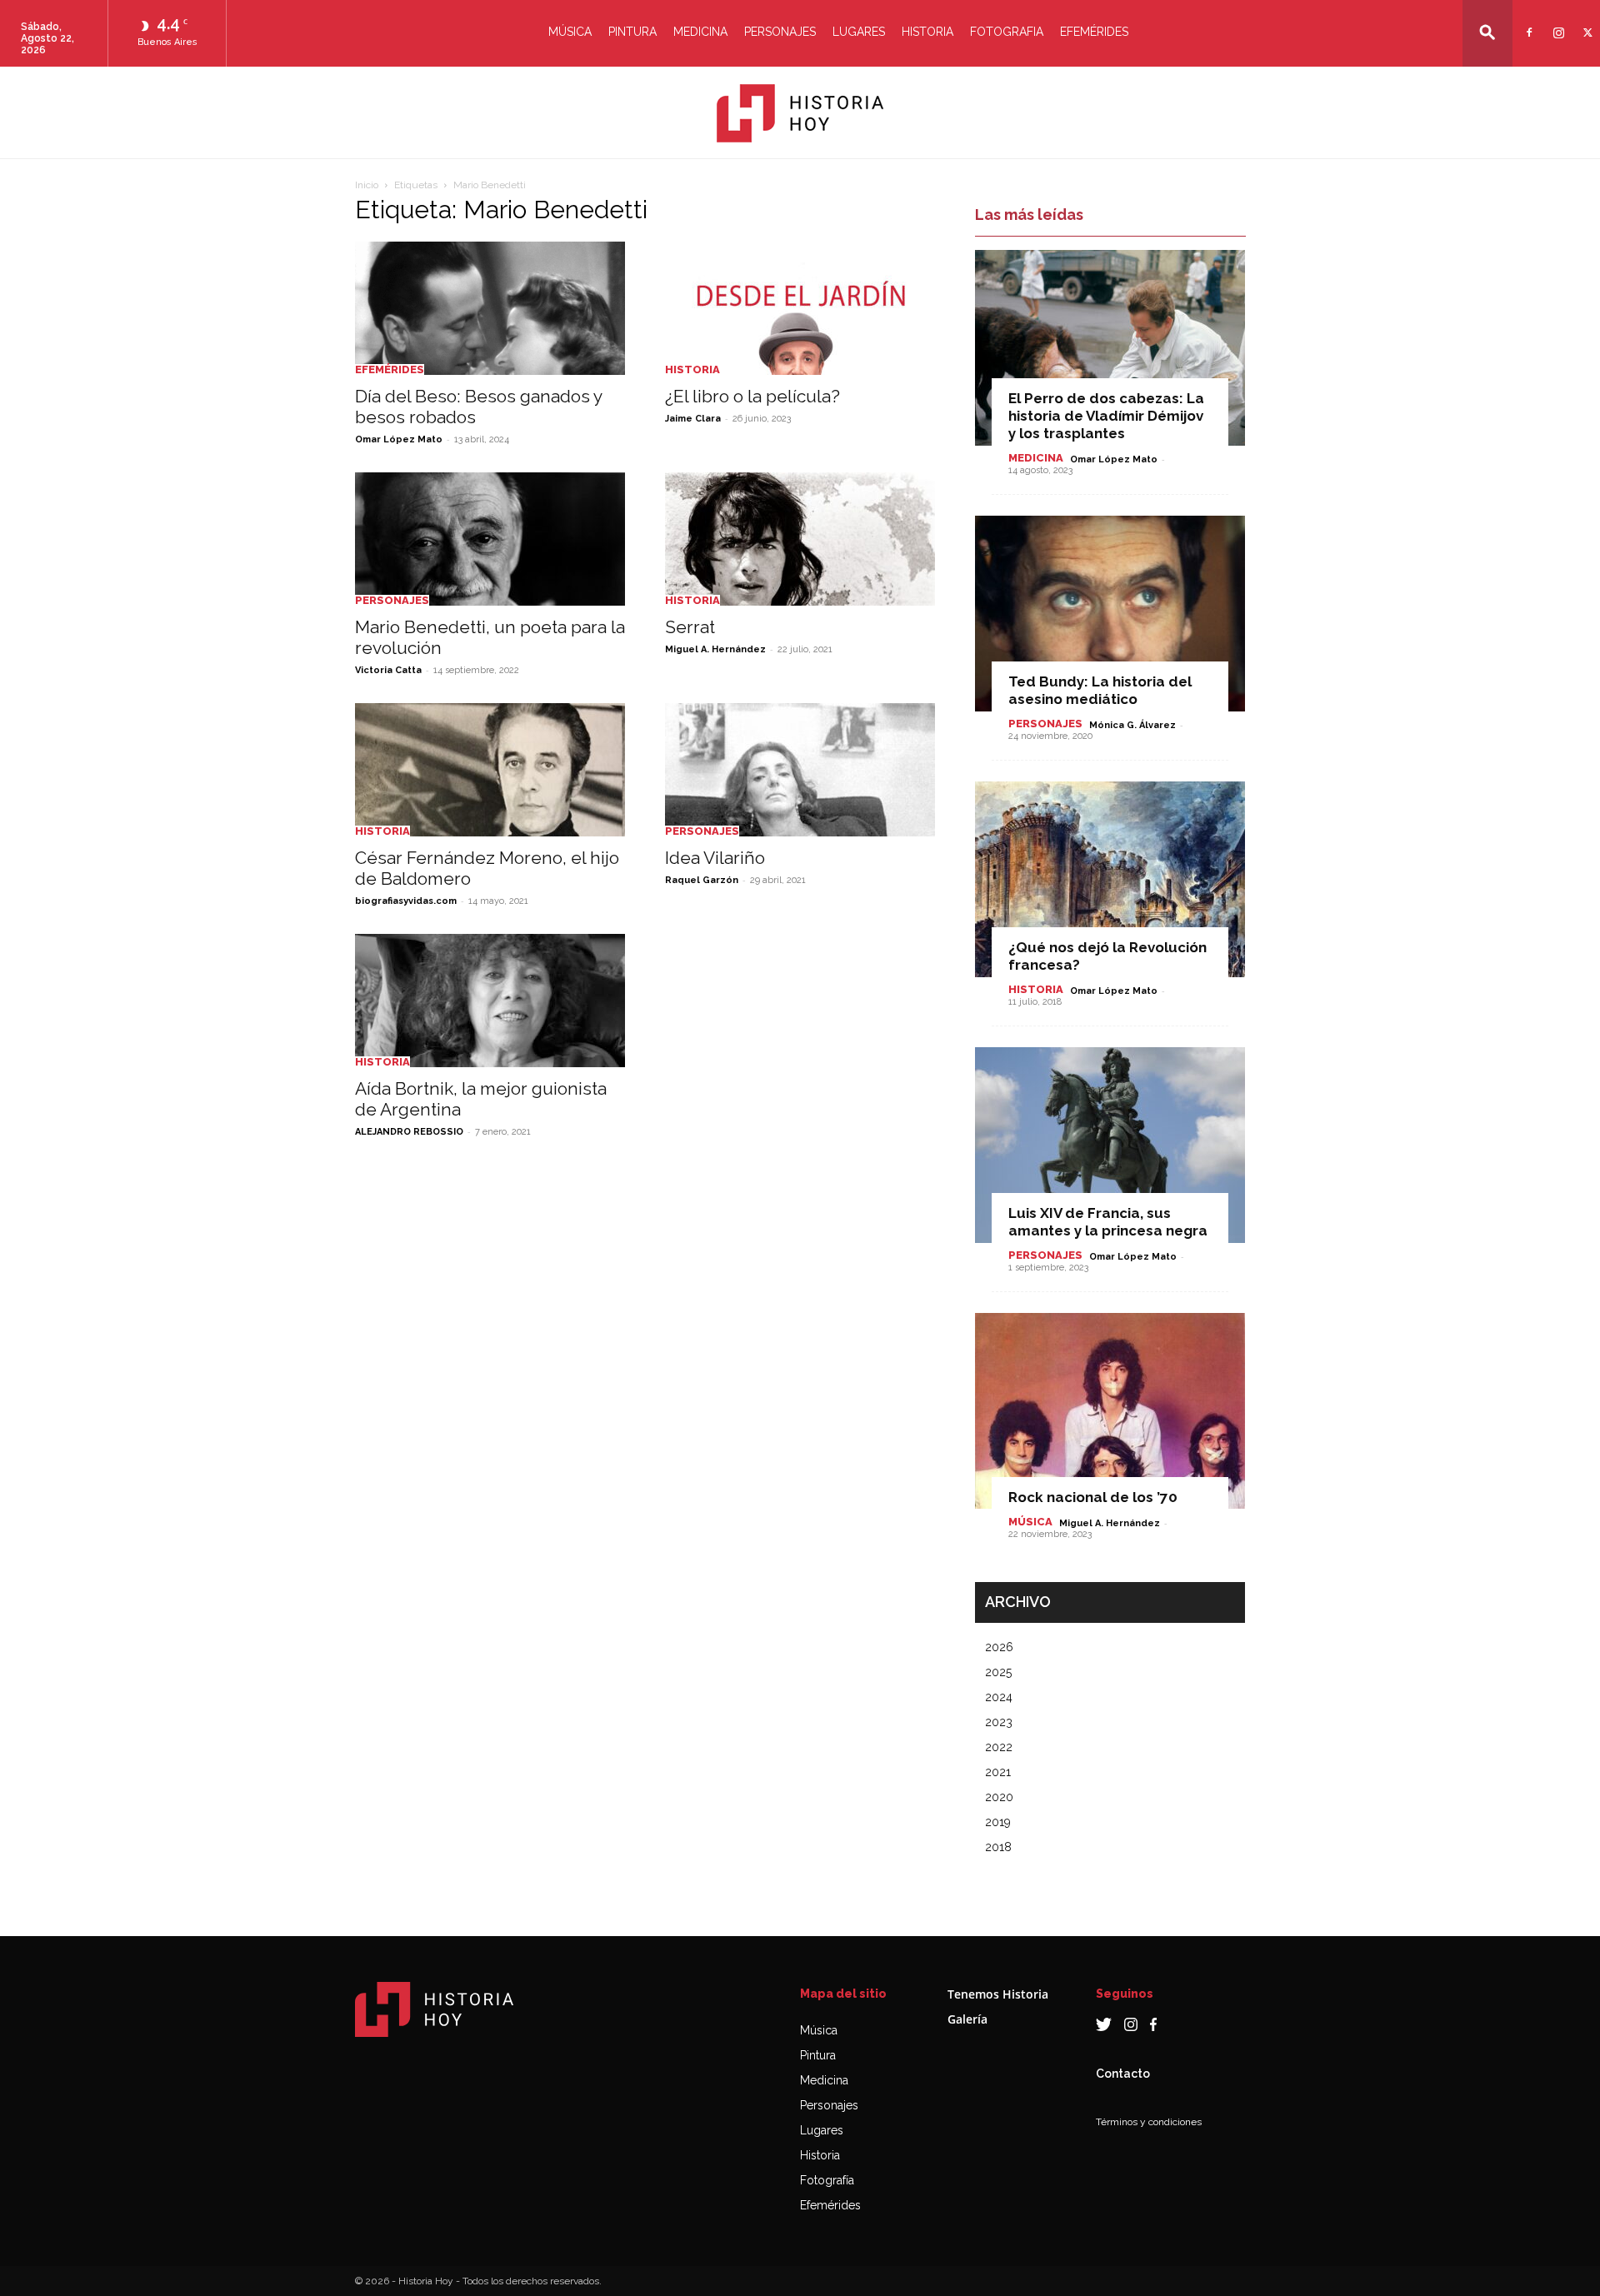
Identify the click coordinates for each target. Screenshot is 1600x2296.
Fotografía (827, 2180)
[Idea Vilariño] (800, 770)
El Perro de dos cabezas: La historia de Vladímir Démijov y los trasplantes (1106, 416)
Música (570, 32)
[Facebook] (1527, 22)
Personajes (780, 32)
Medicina (700, 32)
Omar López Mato (399, 439)
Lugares (859, 32)
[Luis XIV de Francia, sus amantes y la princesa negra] (1110, 1145)
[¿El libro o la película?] (800, 308)
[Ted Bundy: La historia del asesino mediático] (1110, 614)
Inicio (367, 185)
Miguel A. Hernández (715, 649)
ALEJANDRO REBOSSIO (409, 1132)
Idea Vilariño (715, 858)
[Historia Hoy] (800, 113)
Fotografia (1007, 32)
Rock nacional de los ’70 (1093, 1497)
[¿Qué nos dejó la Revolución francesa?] (1110, 879)
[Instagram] (1556, 22)
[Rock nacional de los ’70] (1110, 1411)
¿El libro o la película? (752, 396)
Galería (967, 2019)
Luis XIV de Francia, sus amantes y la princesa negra (1108, 1222)
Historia (927, 32)
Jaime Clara (693, 419)
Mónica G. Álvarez (1132, 725)
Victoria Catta (388, 670)
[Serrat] (800, 539)
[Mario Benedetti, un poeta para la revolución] (490, 539)
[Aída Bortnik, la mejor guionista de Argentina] (490, 1001)
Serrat (690, 627)
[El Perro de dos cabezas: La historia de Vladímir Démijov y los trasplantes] (1110, 348)
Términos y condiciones (1149, 2122)
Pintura (632, 32)
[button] (1487, 32)
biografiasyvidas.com (406, 901)
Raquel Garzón (702, 880)
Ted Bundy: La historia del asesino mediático (1100, 690)
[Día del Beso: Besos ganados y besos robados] (490, 308)
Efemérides (1094, 32)
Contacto (1123, 2074)
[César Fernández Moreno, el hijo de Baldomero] (490, 770)
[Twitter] (1585, 22)
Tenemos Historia (998, 1994)
